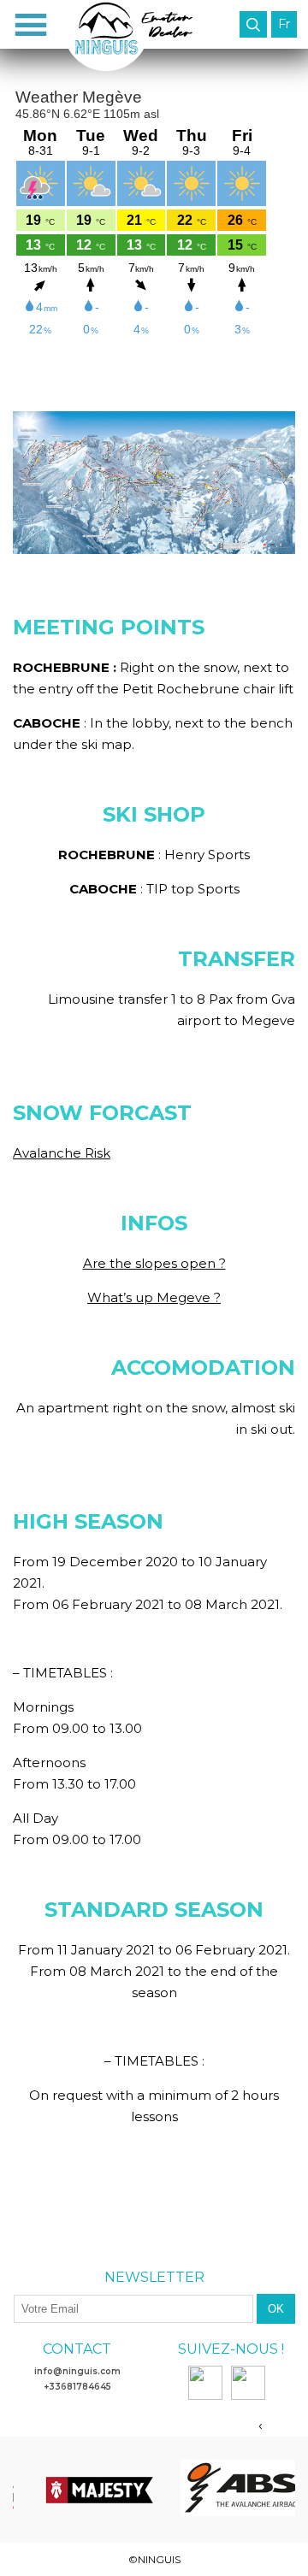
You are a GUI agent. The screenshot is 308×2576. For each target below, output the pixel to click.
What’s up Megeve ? (154, 1297)
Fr (284, 24)
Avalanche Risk (62, 1153)
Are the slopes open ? (154, 1263)
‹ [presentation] (261, 2424)
